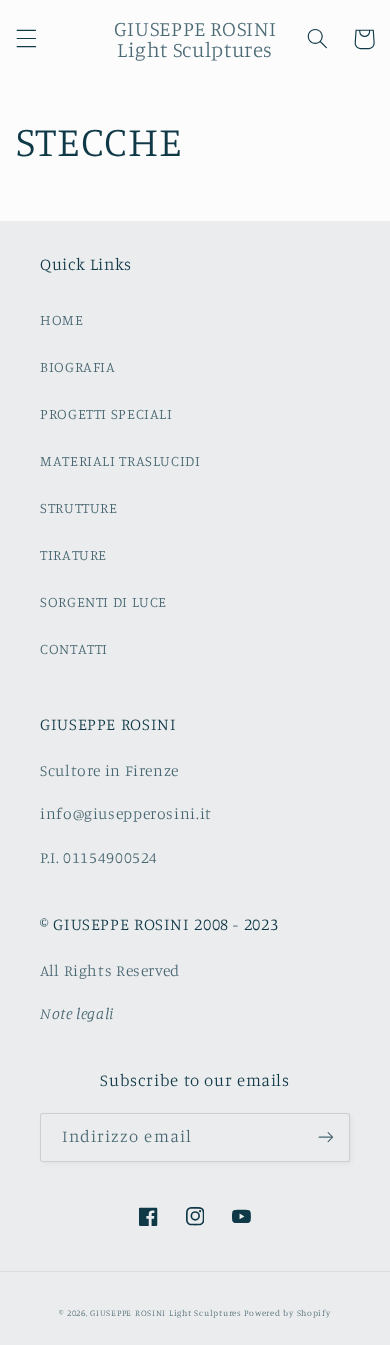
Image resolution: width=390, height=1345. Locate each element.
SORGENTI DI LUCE (103, 601)
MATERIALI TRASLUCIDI (120, 460)
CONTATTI (74, 648)
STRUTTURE (79, 507)
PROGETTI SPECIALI (106, 413)
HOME (62, 319)
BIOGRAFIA (78, 366)
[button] (26, 39)
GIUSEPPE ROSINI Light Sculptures (166, 1312)
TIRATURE (73, 554)
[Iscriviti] (326, 1137)
